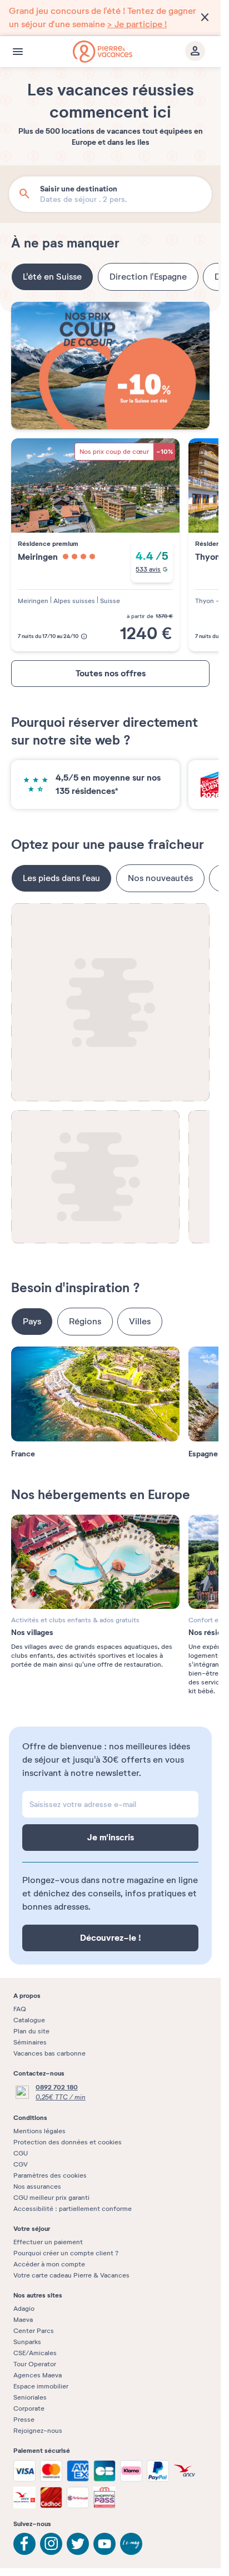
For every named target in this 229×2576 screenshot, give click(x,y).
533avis (148, 569)
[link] (110, 18)
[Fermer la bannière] (205, 18)
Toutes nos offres (111, 673)
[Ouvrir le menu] (18, 52)
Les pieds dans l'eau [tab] (61, 878)
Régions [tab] (85, 1322)
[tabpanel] (110, 481)
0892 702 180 (57, 2087)
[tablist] (110, 277)
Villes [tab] (140, 1322)
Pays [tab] (32, 1322)
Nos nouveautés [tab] (160, 878)
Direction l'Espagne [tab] (148, 277)
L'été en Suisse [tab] (52, 277)
